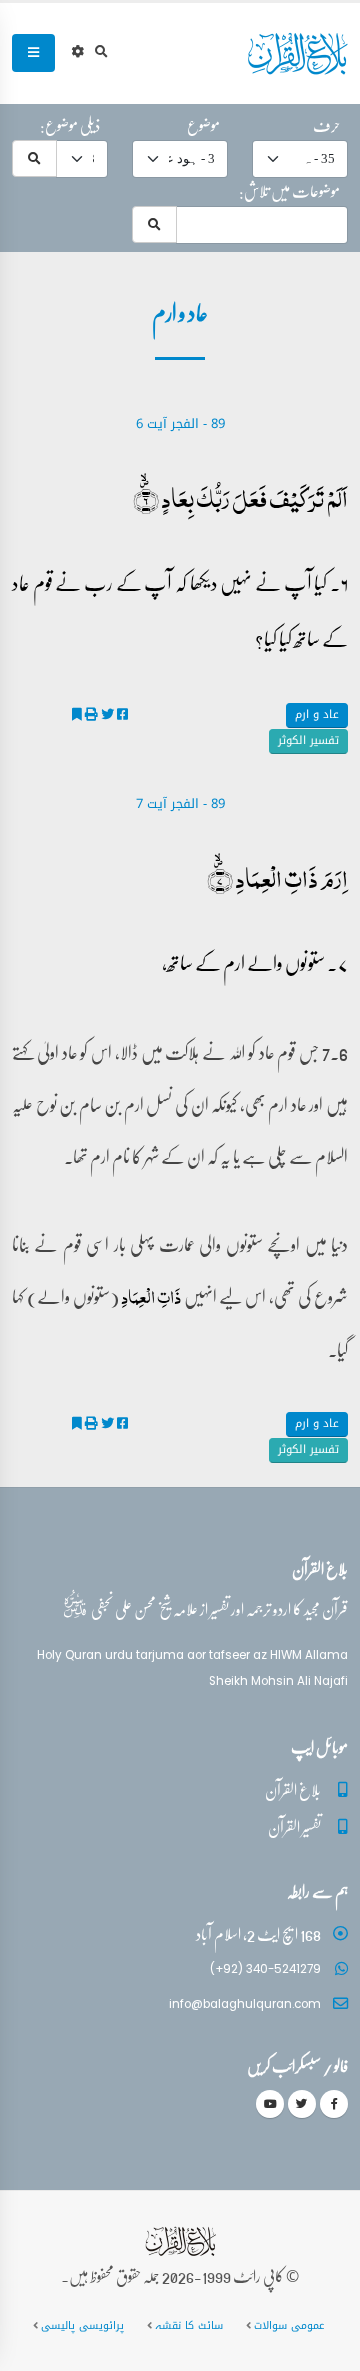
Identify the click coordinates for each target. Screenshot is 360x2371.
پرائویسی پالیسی (82, 2325)
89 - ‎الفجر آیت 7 (180, 803)
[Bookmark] (77, 714)
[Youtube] (270, 2104)
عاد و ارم (317, 714)
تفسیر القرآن (294, 1826)
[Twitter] (302, 2104)
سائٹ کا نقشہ (189, 2325)
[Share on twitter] (107, 714)
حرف (326, 125)
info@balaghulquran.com (245, 2004)
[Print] (91, 714)
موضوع (203, 125)
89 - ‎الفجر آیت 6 (180, 423)
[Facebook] (334, 2104)
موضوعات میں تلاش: (289, 191)
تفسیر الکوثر (308, 740)
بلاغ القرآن (293, 1789)
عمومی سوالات (289, 2325)
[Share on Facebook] (122, 714)
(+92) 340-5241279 (265, 1969)
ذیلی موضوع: (70, 125)
